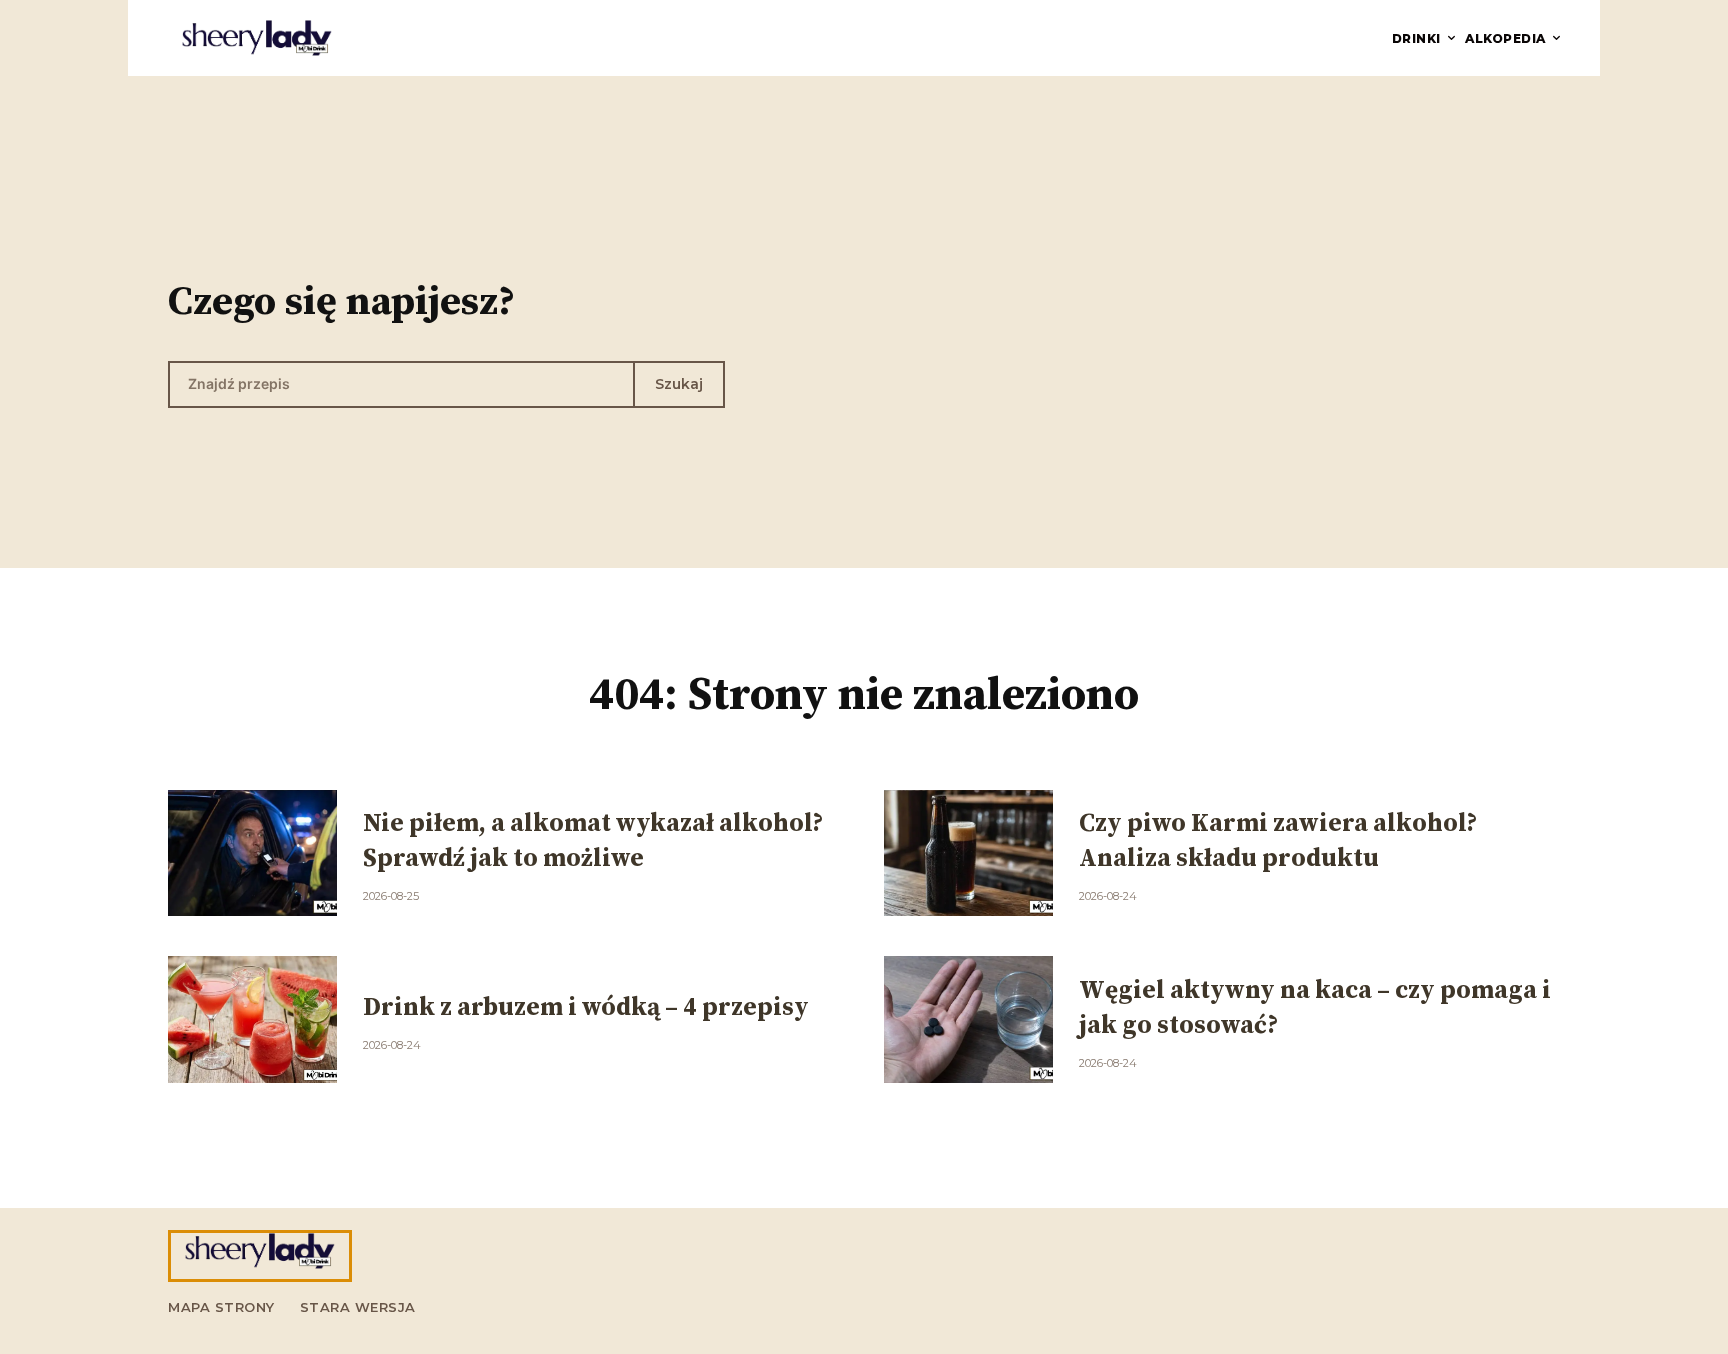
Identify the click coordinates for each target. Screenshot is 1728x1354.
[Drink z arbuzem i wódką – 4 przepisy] (252, 1019)
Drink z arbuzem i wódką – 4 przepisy (586, 1007)
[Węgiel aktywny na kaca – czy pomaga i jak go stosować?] (968, 1019)
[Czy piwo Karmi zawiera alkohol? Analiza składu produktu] (968, 853)
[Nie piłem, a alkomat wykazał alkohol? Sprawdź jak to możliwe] (252, 853)
